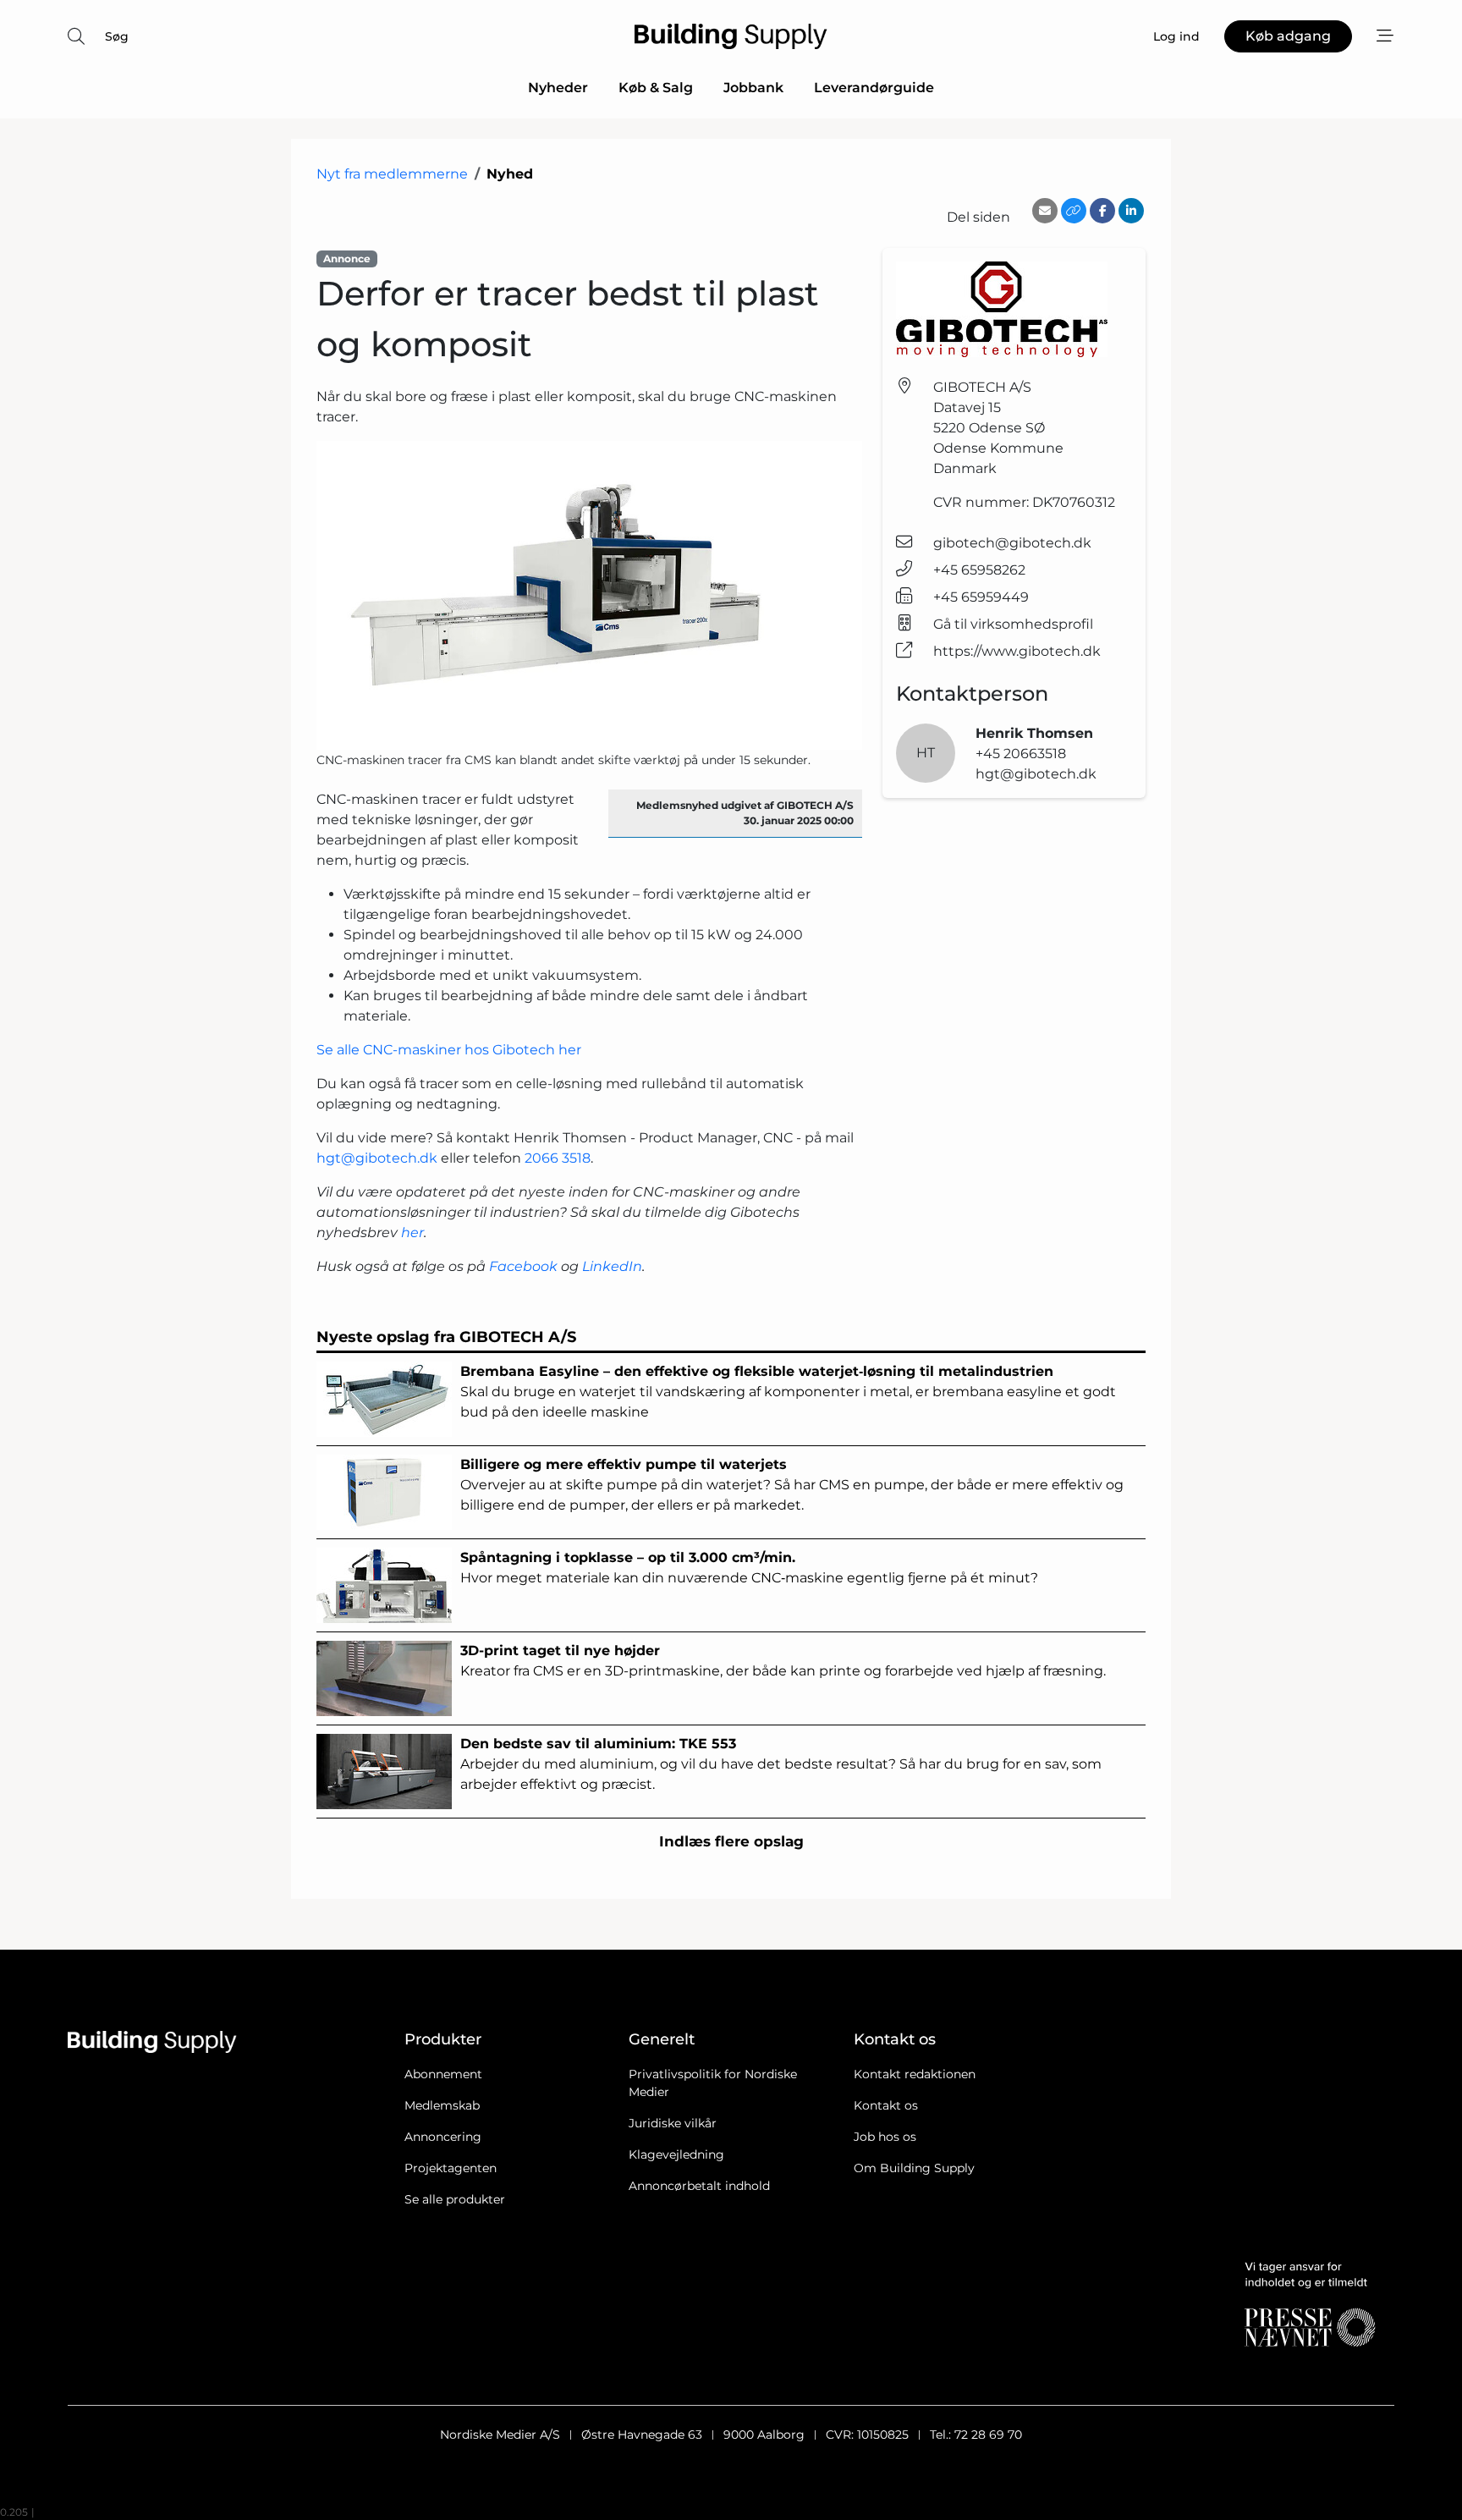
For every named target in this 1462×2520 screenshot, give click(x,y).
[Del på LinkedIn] (1131, 211)
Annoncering (443, 2137)
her (412, 1232)
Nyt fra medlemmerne (392, 174)
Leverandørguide (874, 88)
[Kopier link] (1074, 211)
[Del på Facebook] (1102, 211)
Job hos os (885, 2137)
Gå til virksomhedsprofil (1013, 624)
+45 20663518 (1021, 754)
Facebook (523, 1266)
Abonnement (443, 2074)
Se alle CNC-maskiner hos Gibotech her (449, 1050)
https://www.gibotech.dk (1017, 651)
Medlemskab (442, 2105)
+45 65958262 (979, 570)
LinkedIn (612, 1266)
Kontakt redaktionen (915, 2074)
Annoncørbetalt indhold (699, 2186)
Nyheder (558, 88)
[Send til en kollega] (1045, 211)
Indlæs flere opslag (731, 1841)
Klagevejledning (676, 2154)
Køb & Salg (656, 88)
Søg (117, 36)
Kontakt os (886, 2105)
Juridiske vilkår (673, 2123)
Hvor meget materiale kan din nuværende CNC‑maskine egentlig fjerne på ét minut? (749, 1568)
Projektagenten (451, 2168)
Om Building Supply (914, 2168)
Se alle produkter (455, 2199)
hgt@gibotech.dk (377, 1158)
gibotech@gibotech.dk (1012, 543)
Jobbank (753, 88)
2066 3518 (558, 1158)
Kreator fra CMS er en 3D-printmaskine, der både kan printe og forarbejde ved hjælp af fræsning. (783, 1661)
